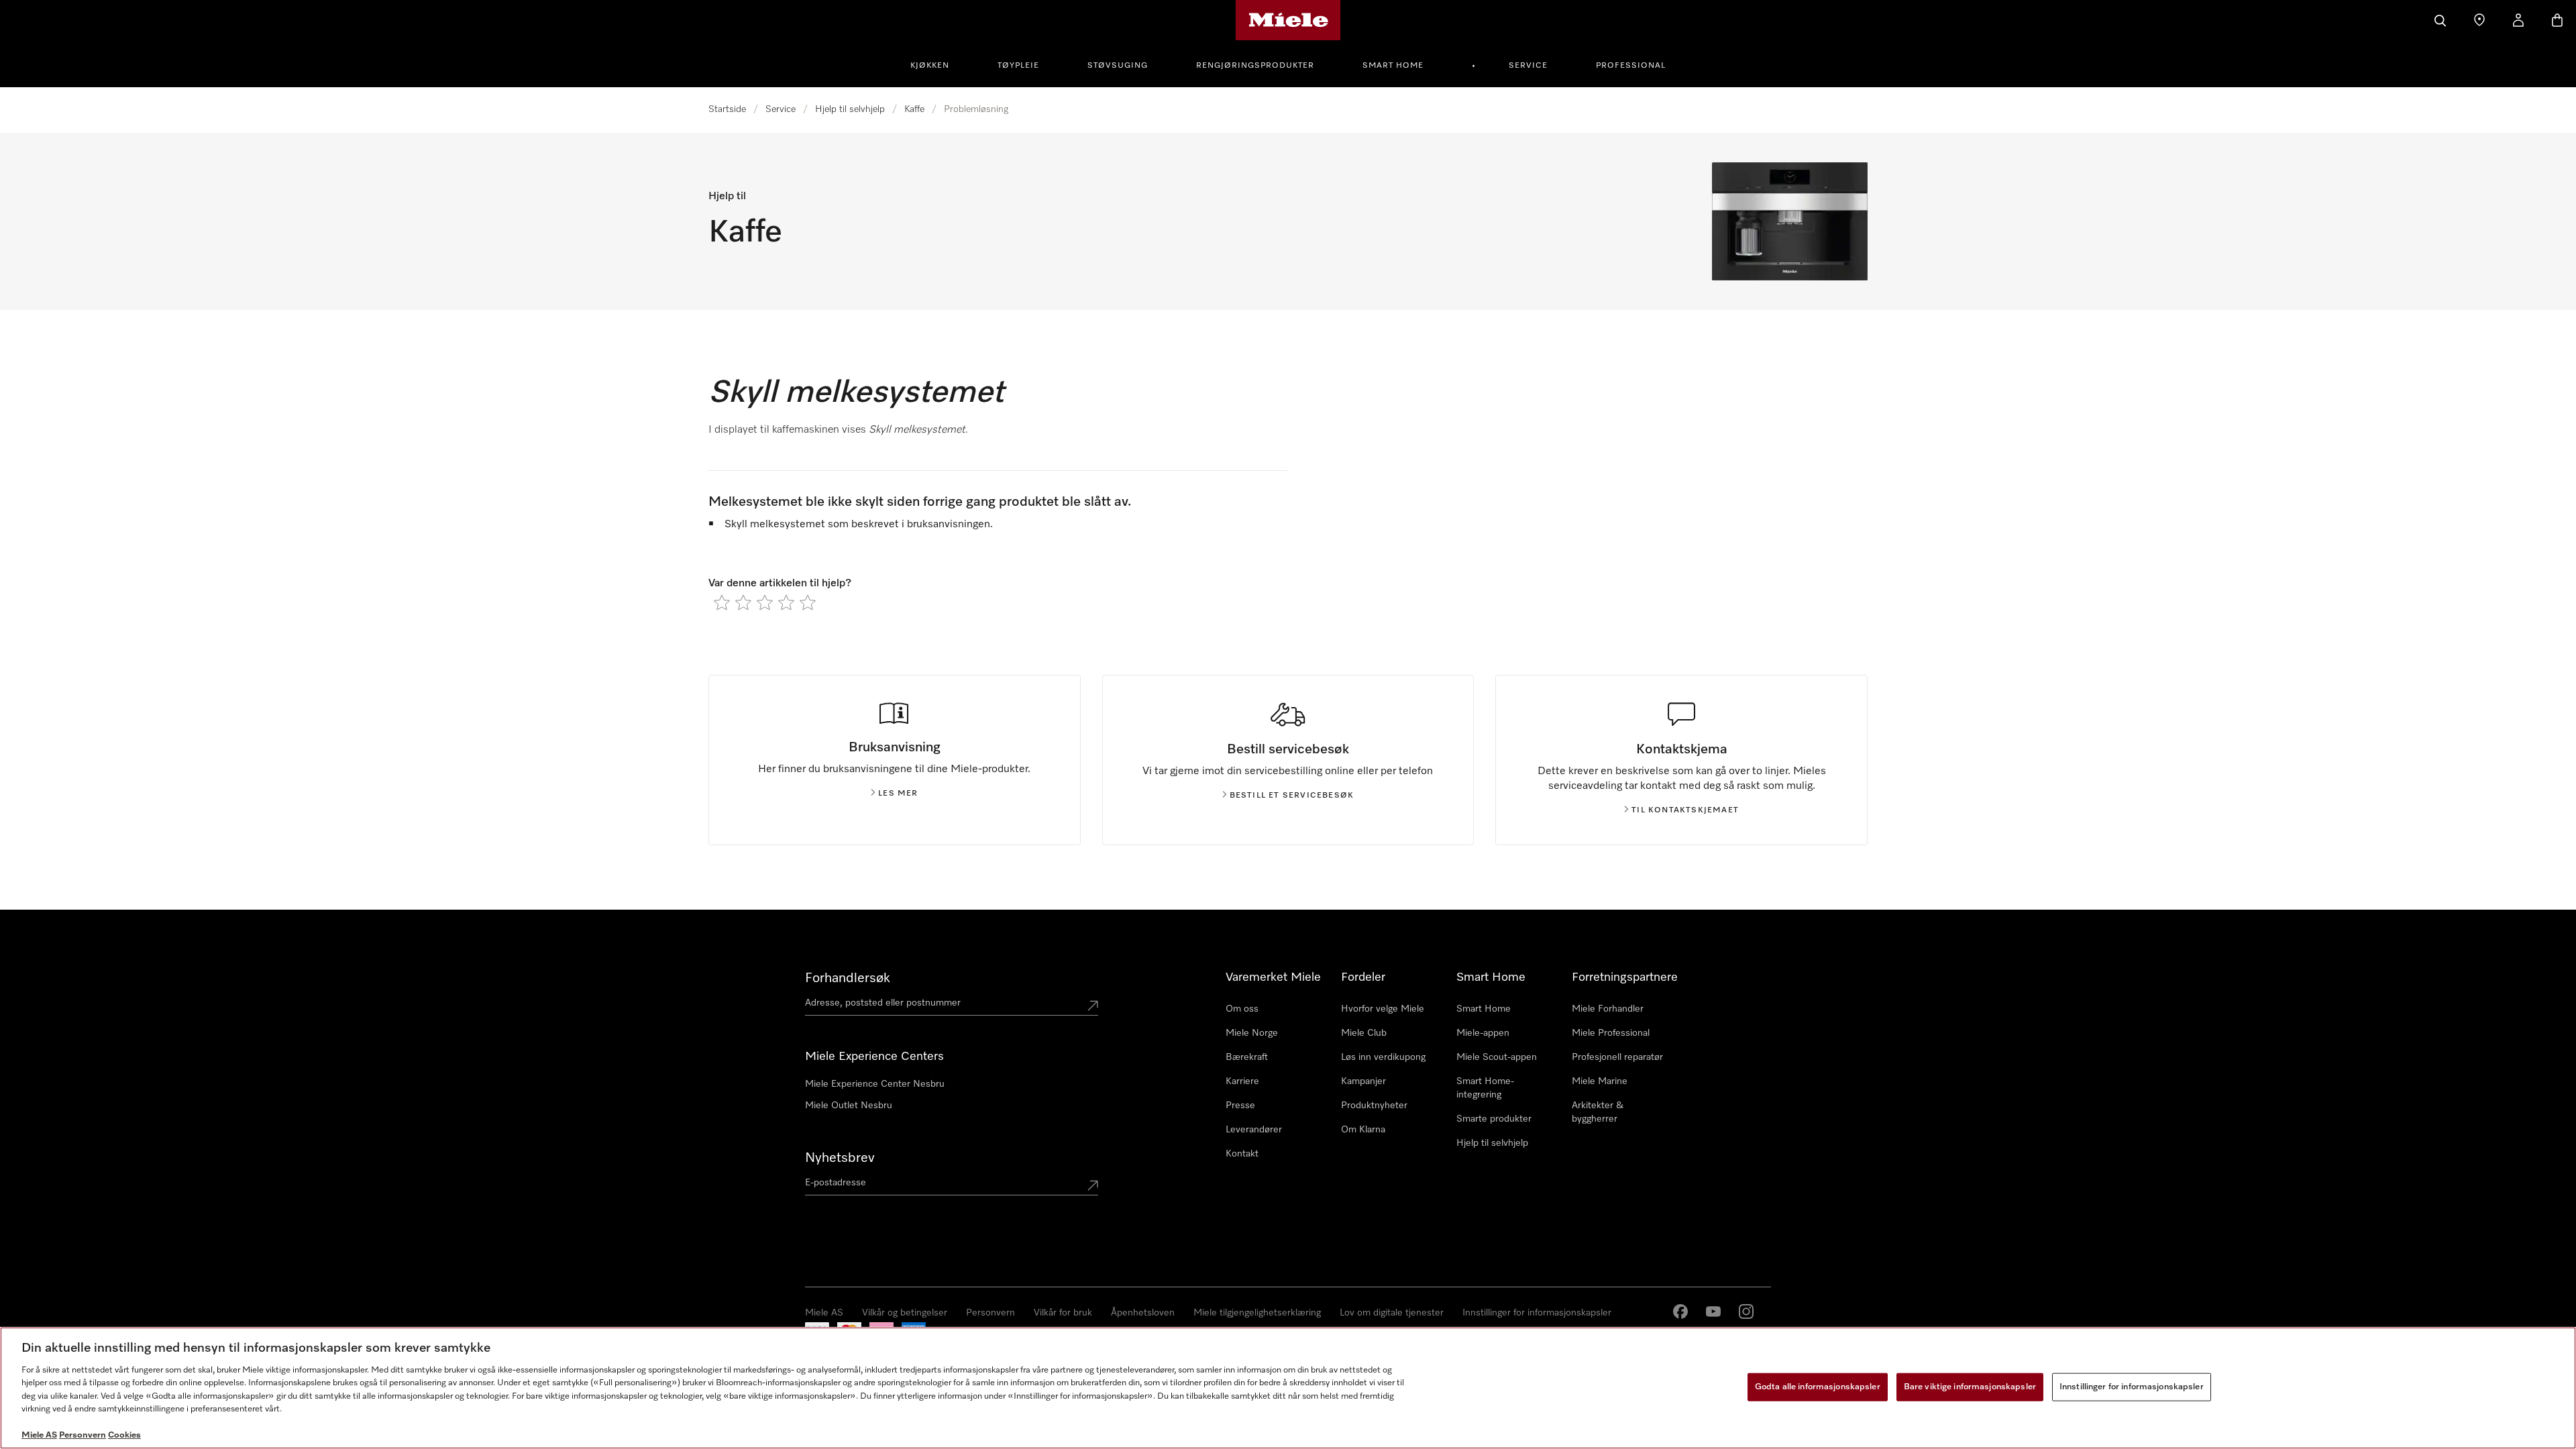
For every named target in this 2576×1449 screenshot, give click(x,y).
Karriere (1242, 1081)
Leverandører (1254, 1130)
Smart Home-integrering (1485, 1088)
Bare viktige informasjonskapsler (1970, 1387)
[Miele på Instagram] (1746, 1311)
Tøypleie (1018, 66)
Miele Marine (1600, 1081)
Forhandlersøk (848, 978)
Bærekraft (1247, 1057)
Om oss (1242, 1009)
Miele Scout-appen (1497, 1057)
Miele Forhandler (1608, 1009)
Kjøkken (930, 66)
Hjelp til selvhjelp (850, 109)
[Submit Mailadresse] (1093, 1185)
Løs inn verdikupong (1383, 1057)
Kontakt (1242, 1154)
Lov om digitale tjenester (1392, 1313)
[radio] (722, 602)
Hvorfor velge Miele (1383, 1009)
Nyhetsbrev (840, 1158)
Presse (1240, 1106)
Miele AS (824, 1313)
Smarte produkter (1494, 1119)
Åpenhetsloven (1143, 1313)
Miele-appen (1483, 1033)
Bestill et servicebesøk (1292, 796)
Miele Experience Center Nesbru (875, 1084)
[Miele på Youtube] (1713, 1311)
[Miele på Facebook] (1680, 1311)
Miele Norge (1252, 1033)
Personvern (990, 1313)
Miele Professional (1611, 1033)
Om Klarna (1363, 1130)
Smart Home (1393, 66)
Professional (1631, 66)
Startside (727, 109)
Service (1528, 66)
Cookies (124, 1435)
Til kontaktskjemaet (1685, 810)
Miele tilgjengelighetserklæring (1257, 1313)
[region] (1288, 1388)
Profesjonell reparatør (1617, 1057)
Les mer (898, 794)
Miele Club (1364, 1033)
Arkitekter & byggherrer (1598, 1112)
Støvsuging (1118, 66)
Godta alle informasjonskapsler (1818, 1387)
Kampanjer (1363, 1081)
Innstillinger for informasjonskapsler (1537, 1313)
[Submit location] (1093, 1006)
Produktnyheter (1374, 1106)
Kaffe (914, 109)
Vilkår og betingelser (905, 1313)
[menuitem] (937, 64)
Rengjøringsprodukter (1255, 66)
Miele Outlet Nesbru (849, 1106)
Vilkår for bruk (1063, 1313)
